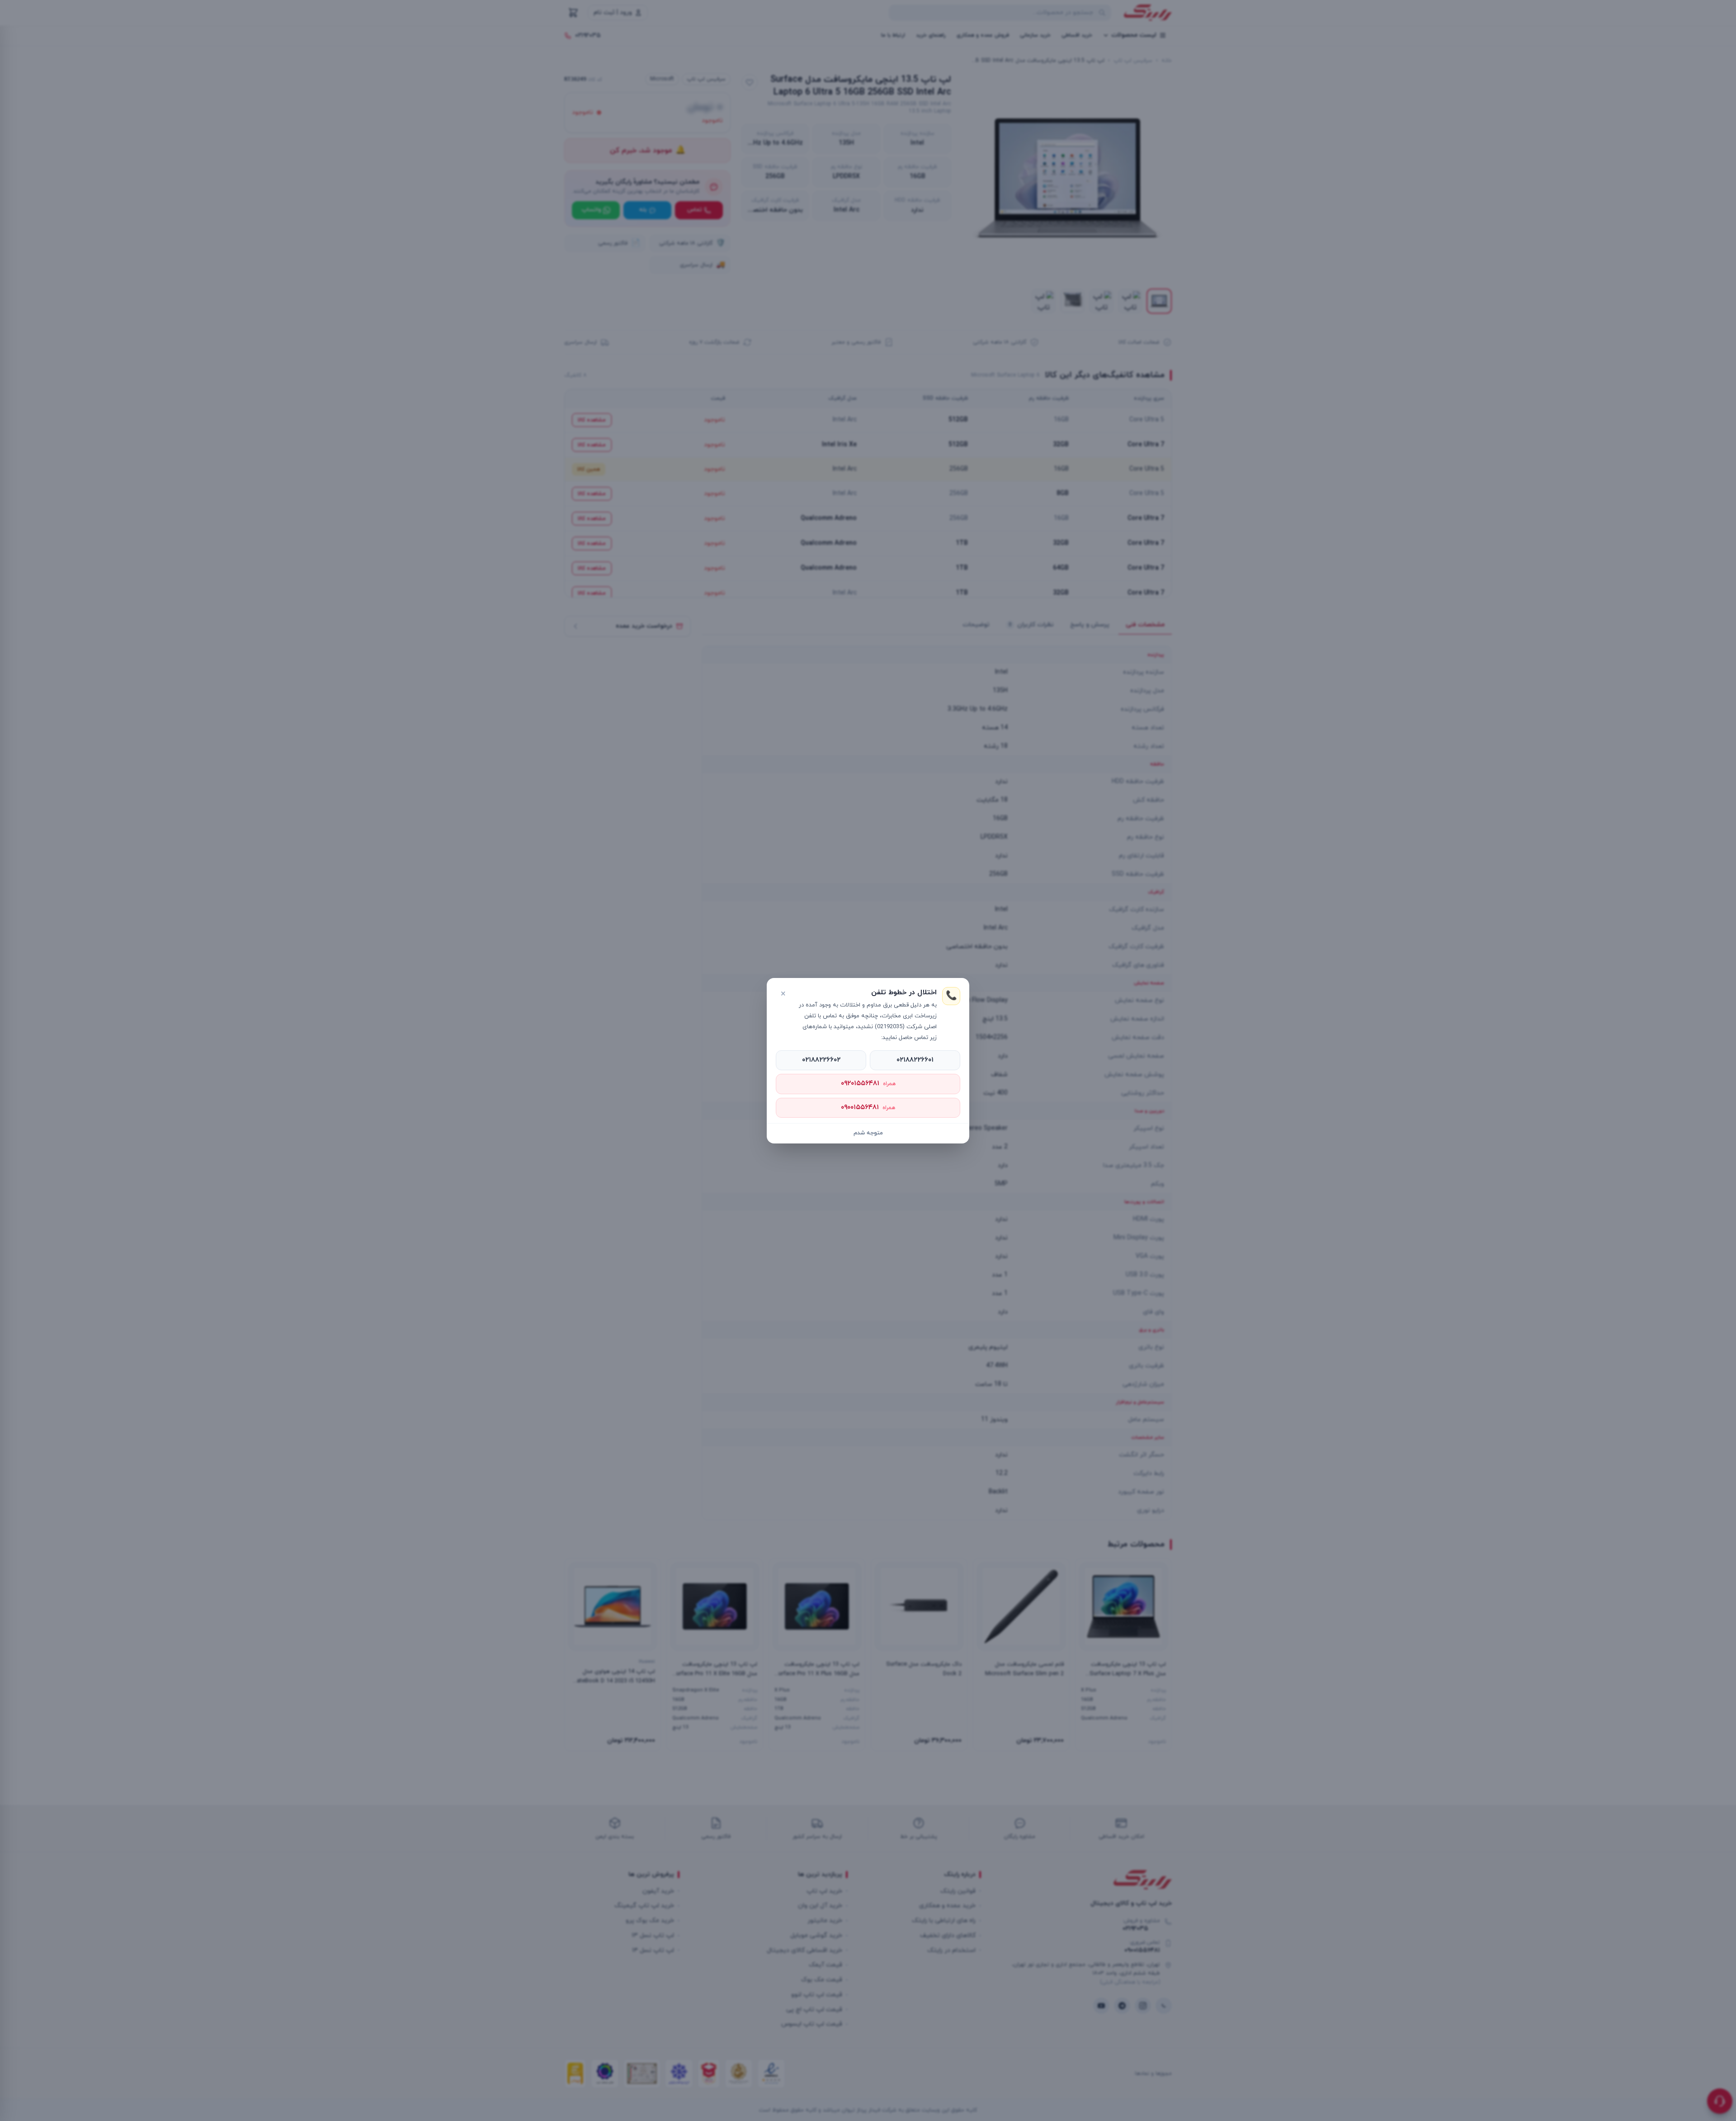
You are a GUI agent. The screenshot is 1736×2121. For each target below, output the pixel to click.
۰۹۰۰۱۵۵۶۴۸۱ (868, 1108)
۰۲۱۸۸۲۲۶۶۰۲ (821, 1060)
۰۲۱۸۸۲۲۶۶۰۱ (915, 1060)
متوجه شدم (868, 1133)
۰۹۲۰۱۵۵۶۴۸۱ (868, 1084)
